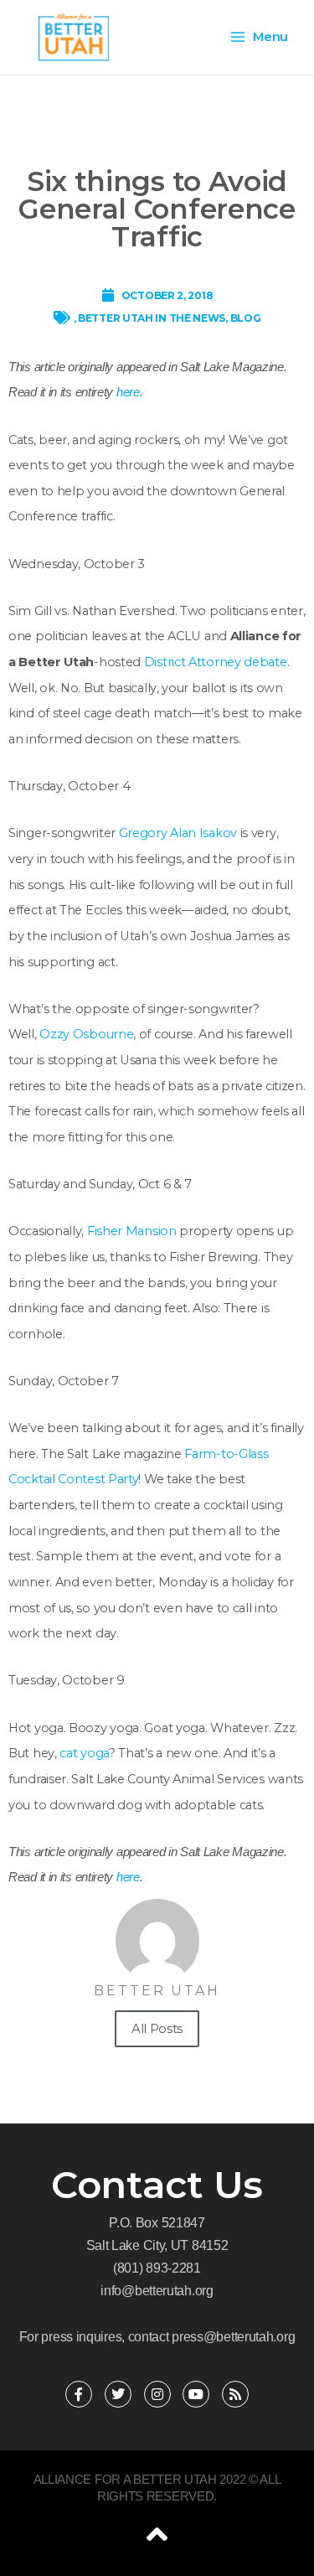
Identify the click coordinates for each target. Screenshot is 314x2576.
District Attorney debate (216, 662)
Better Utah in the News (152, 318)
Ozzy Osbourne (86, 1034)
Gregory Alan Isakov (176, 833)
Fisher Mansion (132, 1231)
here (128, 392)
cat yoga (84, 1753)
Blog (246, 318)
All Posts (157, 2028)
